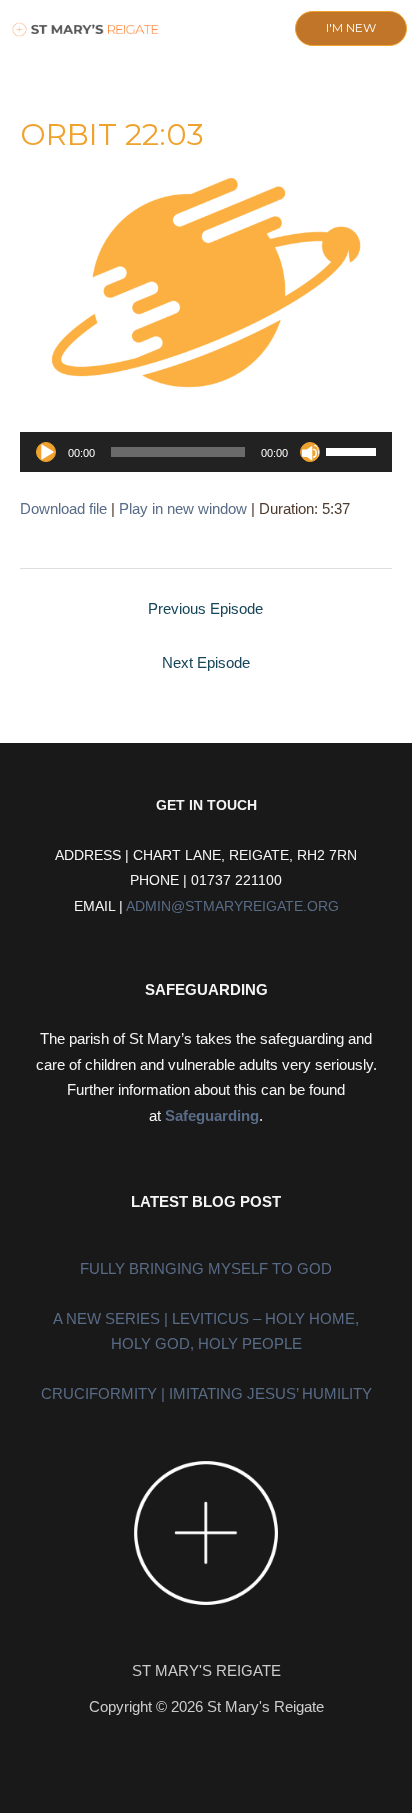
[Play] (46, 452)
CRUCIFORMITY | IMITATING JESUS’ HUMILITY (206, 1393)
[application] (206, 452)
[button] (188, 29)
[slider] (354, 450)
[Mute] (310, 452)
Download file (63, 508)
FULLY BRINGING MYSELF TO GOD (206, 1268)
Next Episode (206, 662)
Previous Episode (205, 608)
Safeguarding (212, 1115)
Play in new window (183, 508)
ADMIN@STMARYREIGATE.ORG (232, 906)
